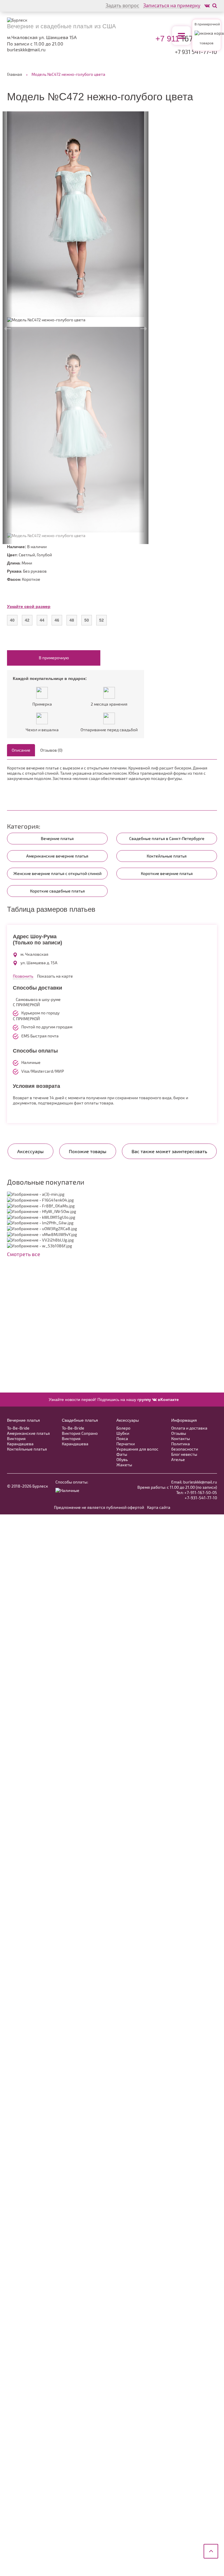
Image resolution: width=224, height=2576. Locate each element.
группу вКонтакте (158, 1400)
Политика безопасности (185, 1446)
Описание (21, 750)
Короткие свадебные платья (57, 891)
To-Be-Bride (18, 1428)
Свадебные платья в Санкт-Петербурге (167, 838)
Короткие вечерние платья (167, 873)
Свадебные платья (80, 1420)
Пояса (122, 1438)
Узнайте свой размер (29, 606)
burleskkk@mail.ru (26, 50)
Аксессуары (128, 1420)
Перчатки (126, 1444)
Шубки (123, 1433)
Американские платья (28, 1433)
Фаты (122, 1454)
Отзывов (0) (51, 750)
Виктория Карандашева (20, 1441)
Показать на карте (55, 976)
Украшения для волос (137, 1449)
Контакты (181, 1438)
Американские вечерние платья (57, 856)
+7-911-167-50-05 (201, 1492)
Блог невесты (184, 1454)
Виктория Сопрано (80, 1433)
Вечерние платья (57, 838)
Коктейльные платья (167, 856)
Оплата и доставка (189, 1428)
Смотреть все (24, 1254)
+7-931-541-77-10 (201, 1498)
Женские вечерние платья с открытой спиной (57, 873)
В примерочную (54, 658)
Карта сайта (159, 1507)
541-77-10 (196, 52)
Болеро (123, 1428)
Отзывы (179, 1433)
